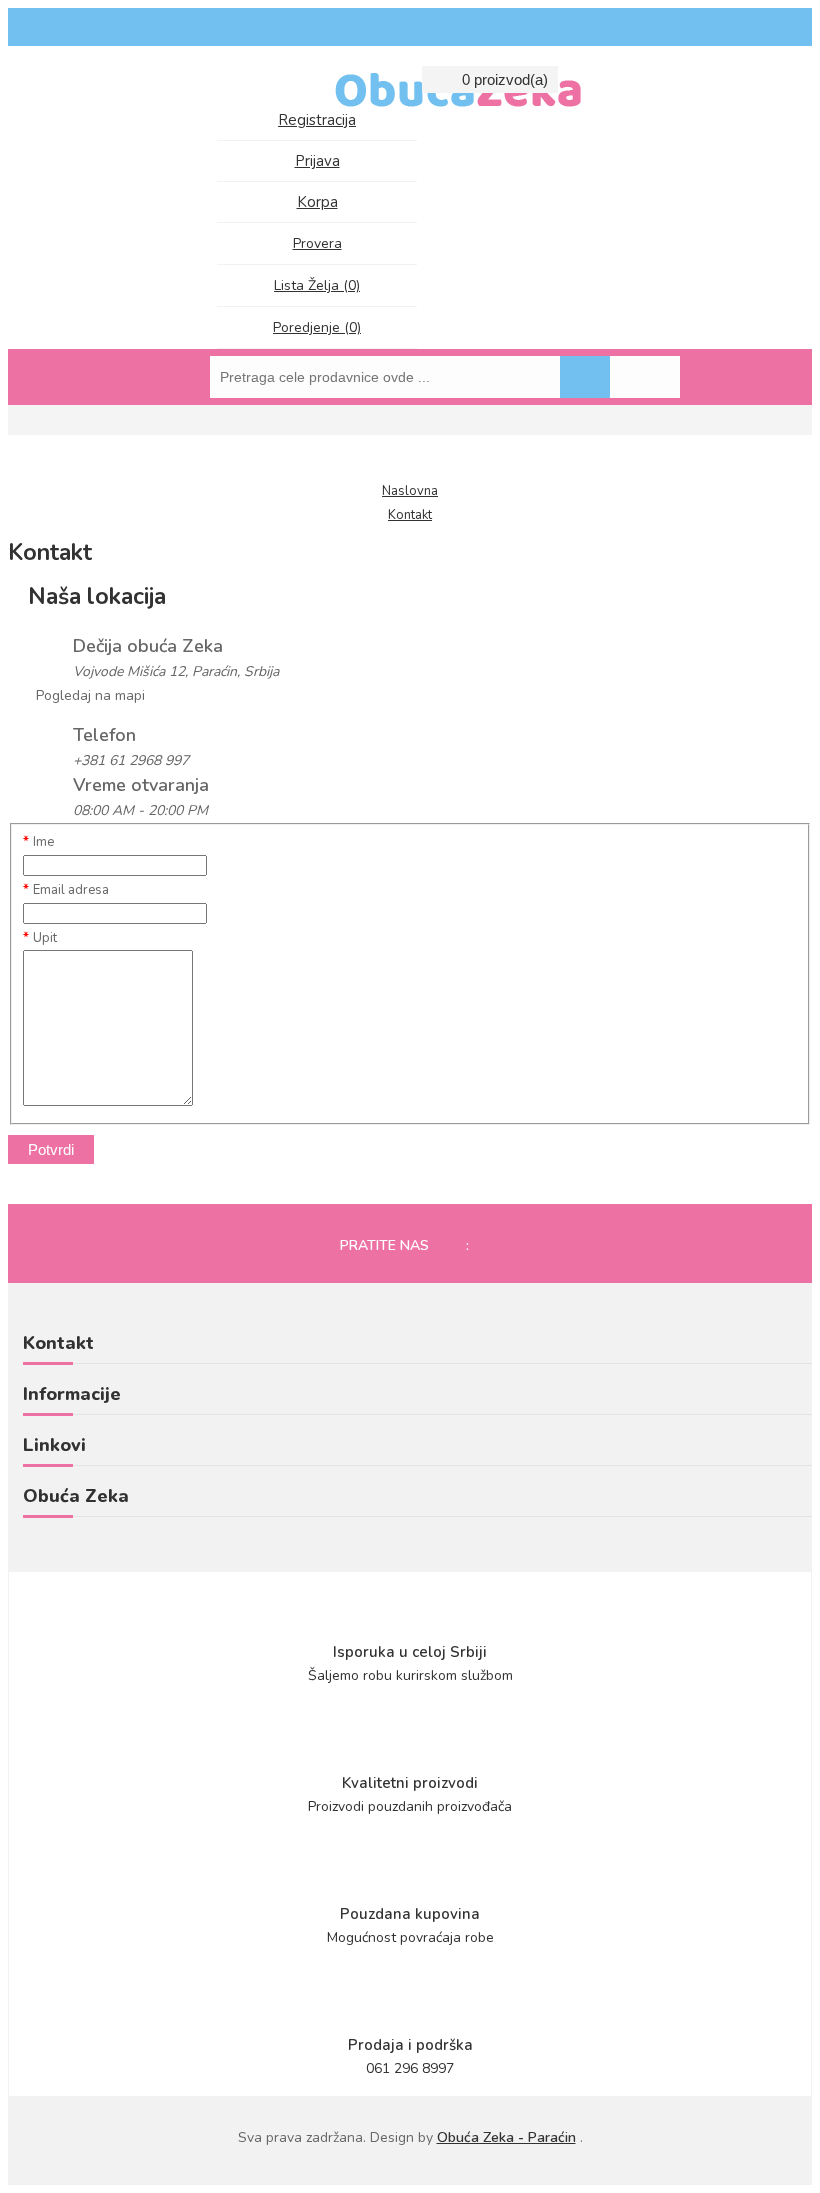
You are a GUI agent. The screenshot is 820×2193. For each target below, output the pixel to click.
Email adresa (71, 890)
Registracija (317, 120)
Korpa (317, 202)
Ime (43, 842)
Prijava (317, 161)
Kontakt (410, 515)
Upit (45, 938)
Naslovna (410, 491)
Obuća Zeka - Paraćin (506, 2137)
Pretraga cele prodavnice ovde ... (585, 377)
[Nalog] (234, 83)
